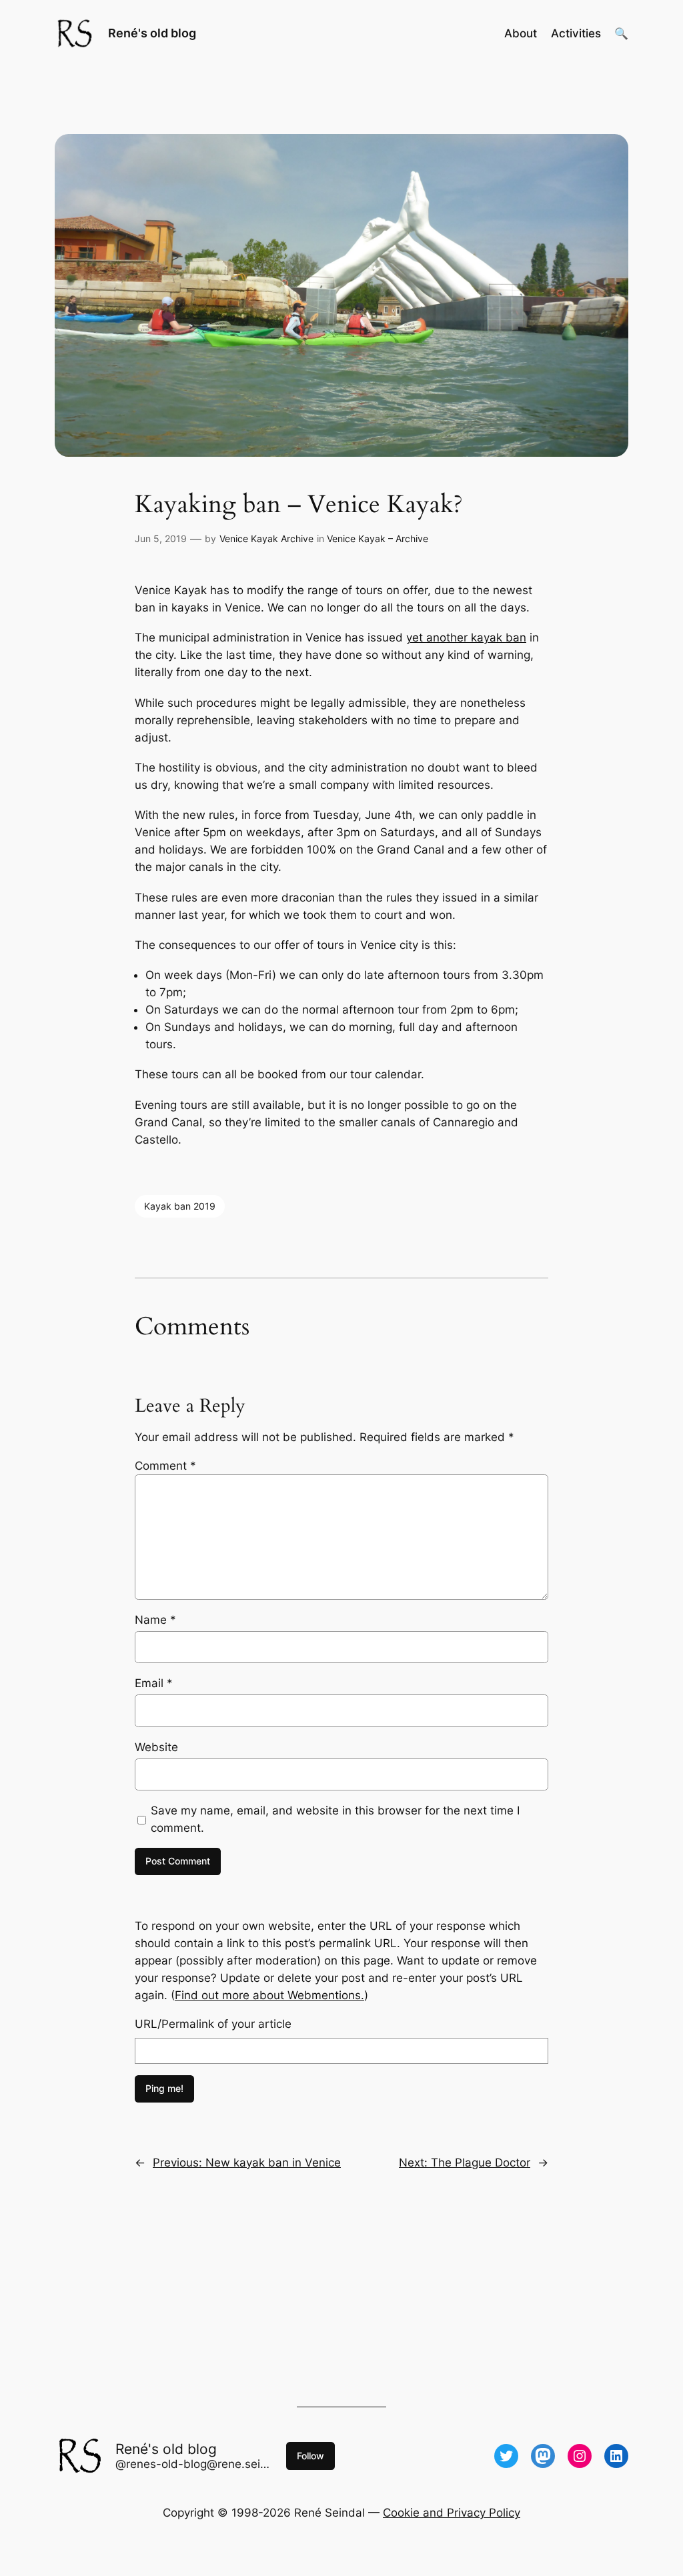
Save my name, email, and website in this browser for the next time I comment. (335, 1819)
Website (156, 1747)
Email (154, 1683)
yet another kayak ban (466, 637)
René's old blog (152, 33)
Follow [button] (310, 2456)
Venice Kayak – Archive (378, 538)
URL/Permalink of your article (213, 2024)
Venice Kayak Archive (266, 538)
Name (155, 1620)
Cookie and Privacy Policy (452, 2513)
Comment (165, 1466)
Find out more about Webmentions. (269, 1995)
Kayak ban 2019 (180, 1206)
